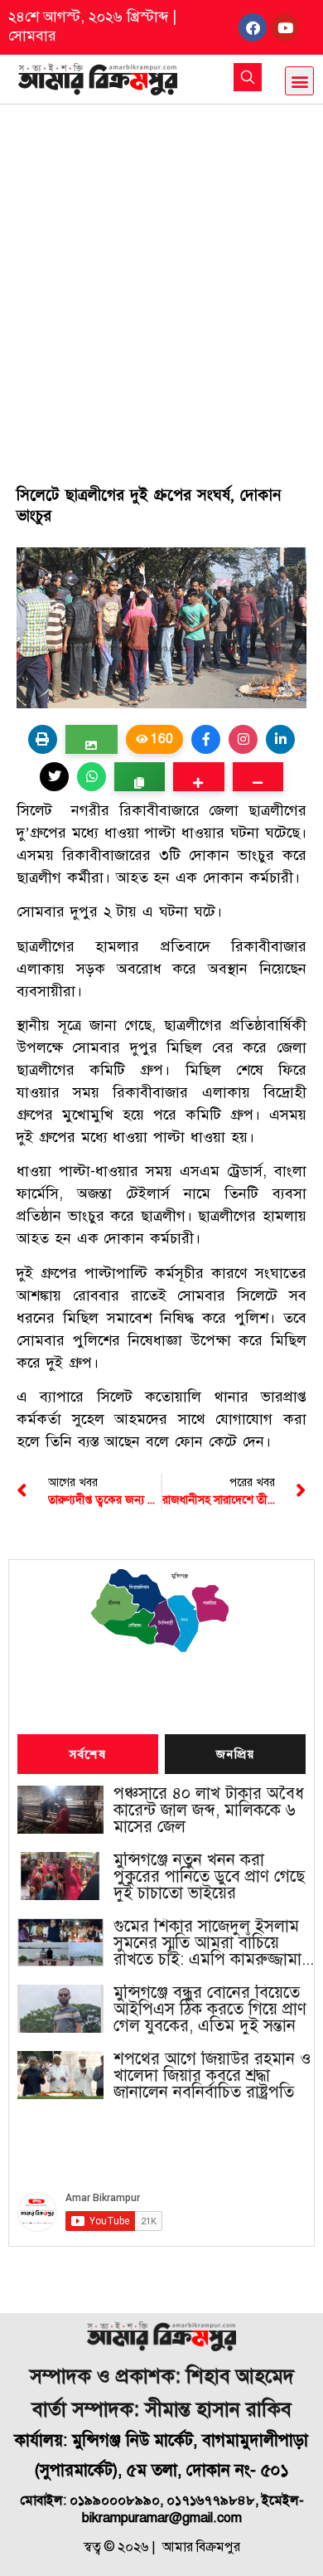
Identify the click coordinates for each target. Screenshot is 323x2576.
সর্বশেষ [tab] (88, 1755)
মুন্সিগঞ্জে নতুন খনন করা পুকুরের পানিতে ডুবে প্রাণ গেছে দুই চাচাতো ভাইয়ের (209, 1877)
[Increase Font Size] (198, 777)
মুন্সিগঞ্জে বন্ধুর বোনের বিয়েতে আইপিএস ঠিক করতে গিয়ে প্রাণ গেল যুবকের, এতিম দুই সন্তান (210, 2010)
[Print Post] (43, 739)
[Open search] (248, 77)
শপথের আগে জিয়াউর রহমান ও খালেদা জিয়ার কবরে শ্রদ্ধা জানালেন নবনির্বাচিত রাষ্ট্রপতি (212, 2076)
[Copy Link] (140, 777)
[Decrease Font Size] (258, 777)
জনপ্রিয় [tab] (235, 1755)
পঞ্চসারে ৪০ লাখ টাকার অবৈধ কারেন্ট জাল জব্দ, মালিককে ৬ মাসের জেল (209, 1810)
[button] (299, 81)
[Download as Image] (92, 739)
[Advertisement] (161, 275)
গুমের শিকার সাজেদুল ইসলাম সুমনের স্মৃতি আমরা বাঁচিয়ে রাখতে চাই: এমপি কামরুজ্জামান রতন (212, 1943)
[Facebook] (253, 27)
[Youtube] (285, 27)
